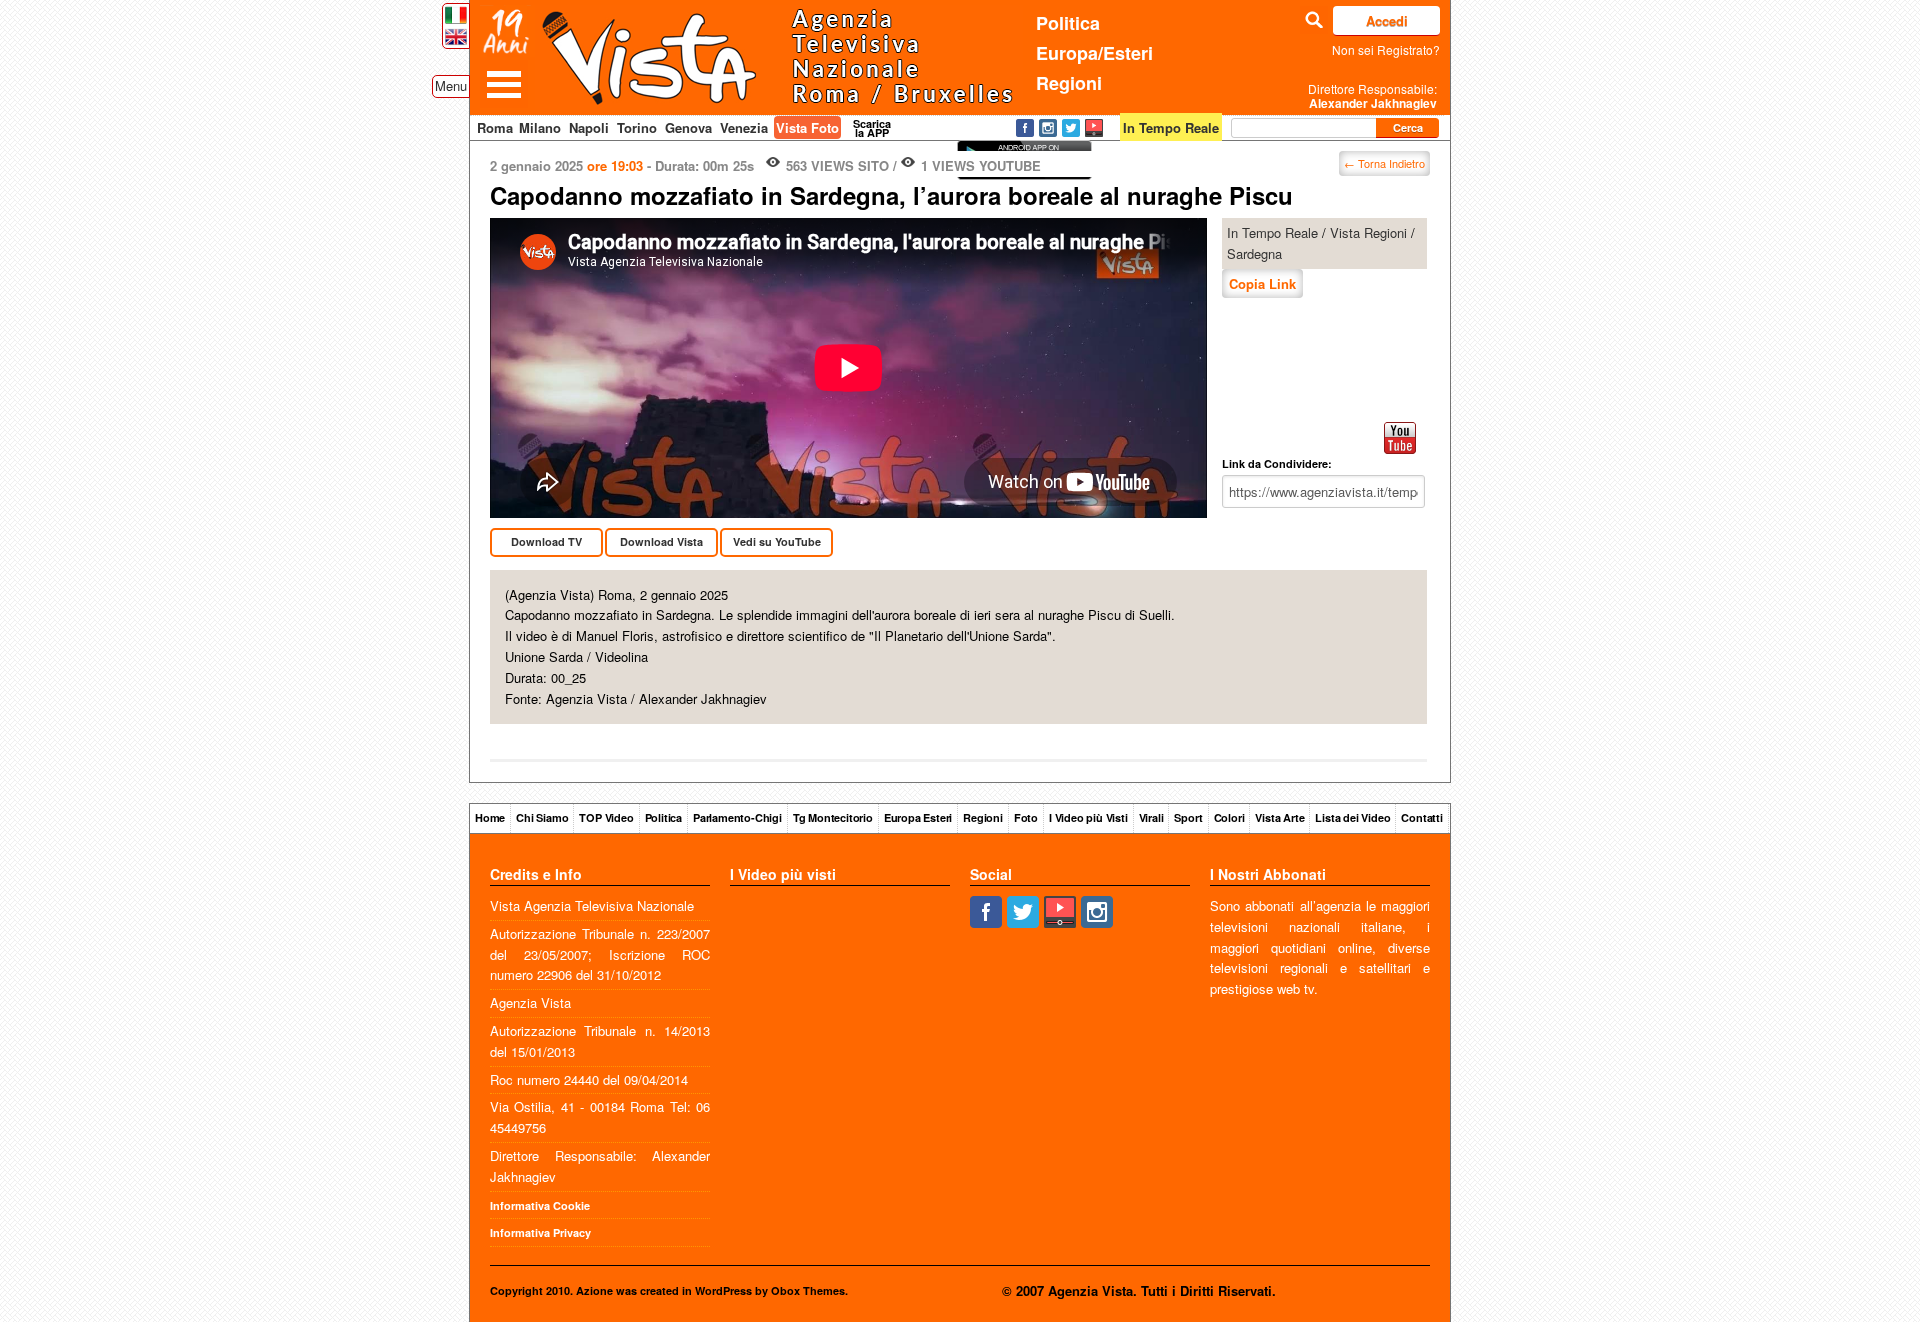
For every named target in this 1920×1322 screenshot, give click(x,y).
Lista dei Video (1352, 817)
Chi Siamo (542, 817)
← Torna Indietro (1384, 163)
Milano (540, 127)
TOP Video (606, 817)
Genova (688, 127)
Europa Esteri (918, 817)
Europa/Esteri (1094, 53)
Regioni (1069, 83)
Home (490, 817)
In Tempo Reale (1272, 232)
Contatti (1421, 817)
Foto (1026, 817)
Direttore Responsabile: (1372, 96)
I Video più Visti (1088, 817)
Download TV (546, 541)
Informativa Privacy (540, 1232)
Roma (495, 127)
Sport (1188, 817)
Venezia (744, 127)
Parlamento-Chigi (737, 817)
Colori (1229, 817)
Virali (1151, 817)
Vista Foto (807, 127)
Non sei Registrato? (1386, 49)
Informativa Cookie (540, 1205)
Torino (637, 127)
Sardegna (1254, 253)
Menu (451, 85)
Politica (1068, 23)
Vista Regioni (1368, 232)
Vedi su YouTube (777, 541)
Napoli (589, 127)
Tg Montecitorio (833, 817)
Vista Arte (1279, 817)
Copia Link (1262, 283)
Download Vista (661, 541)
